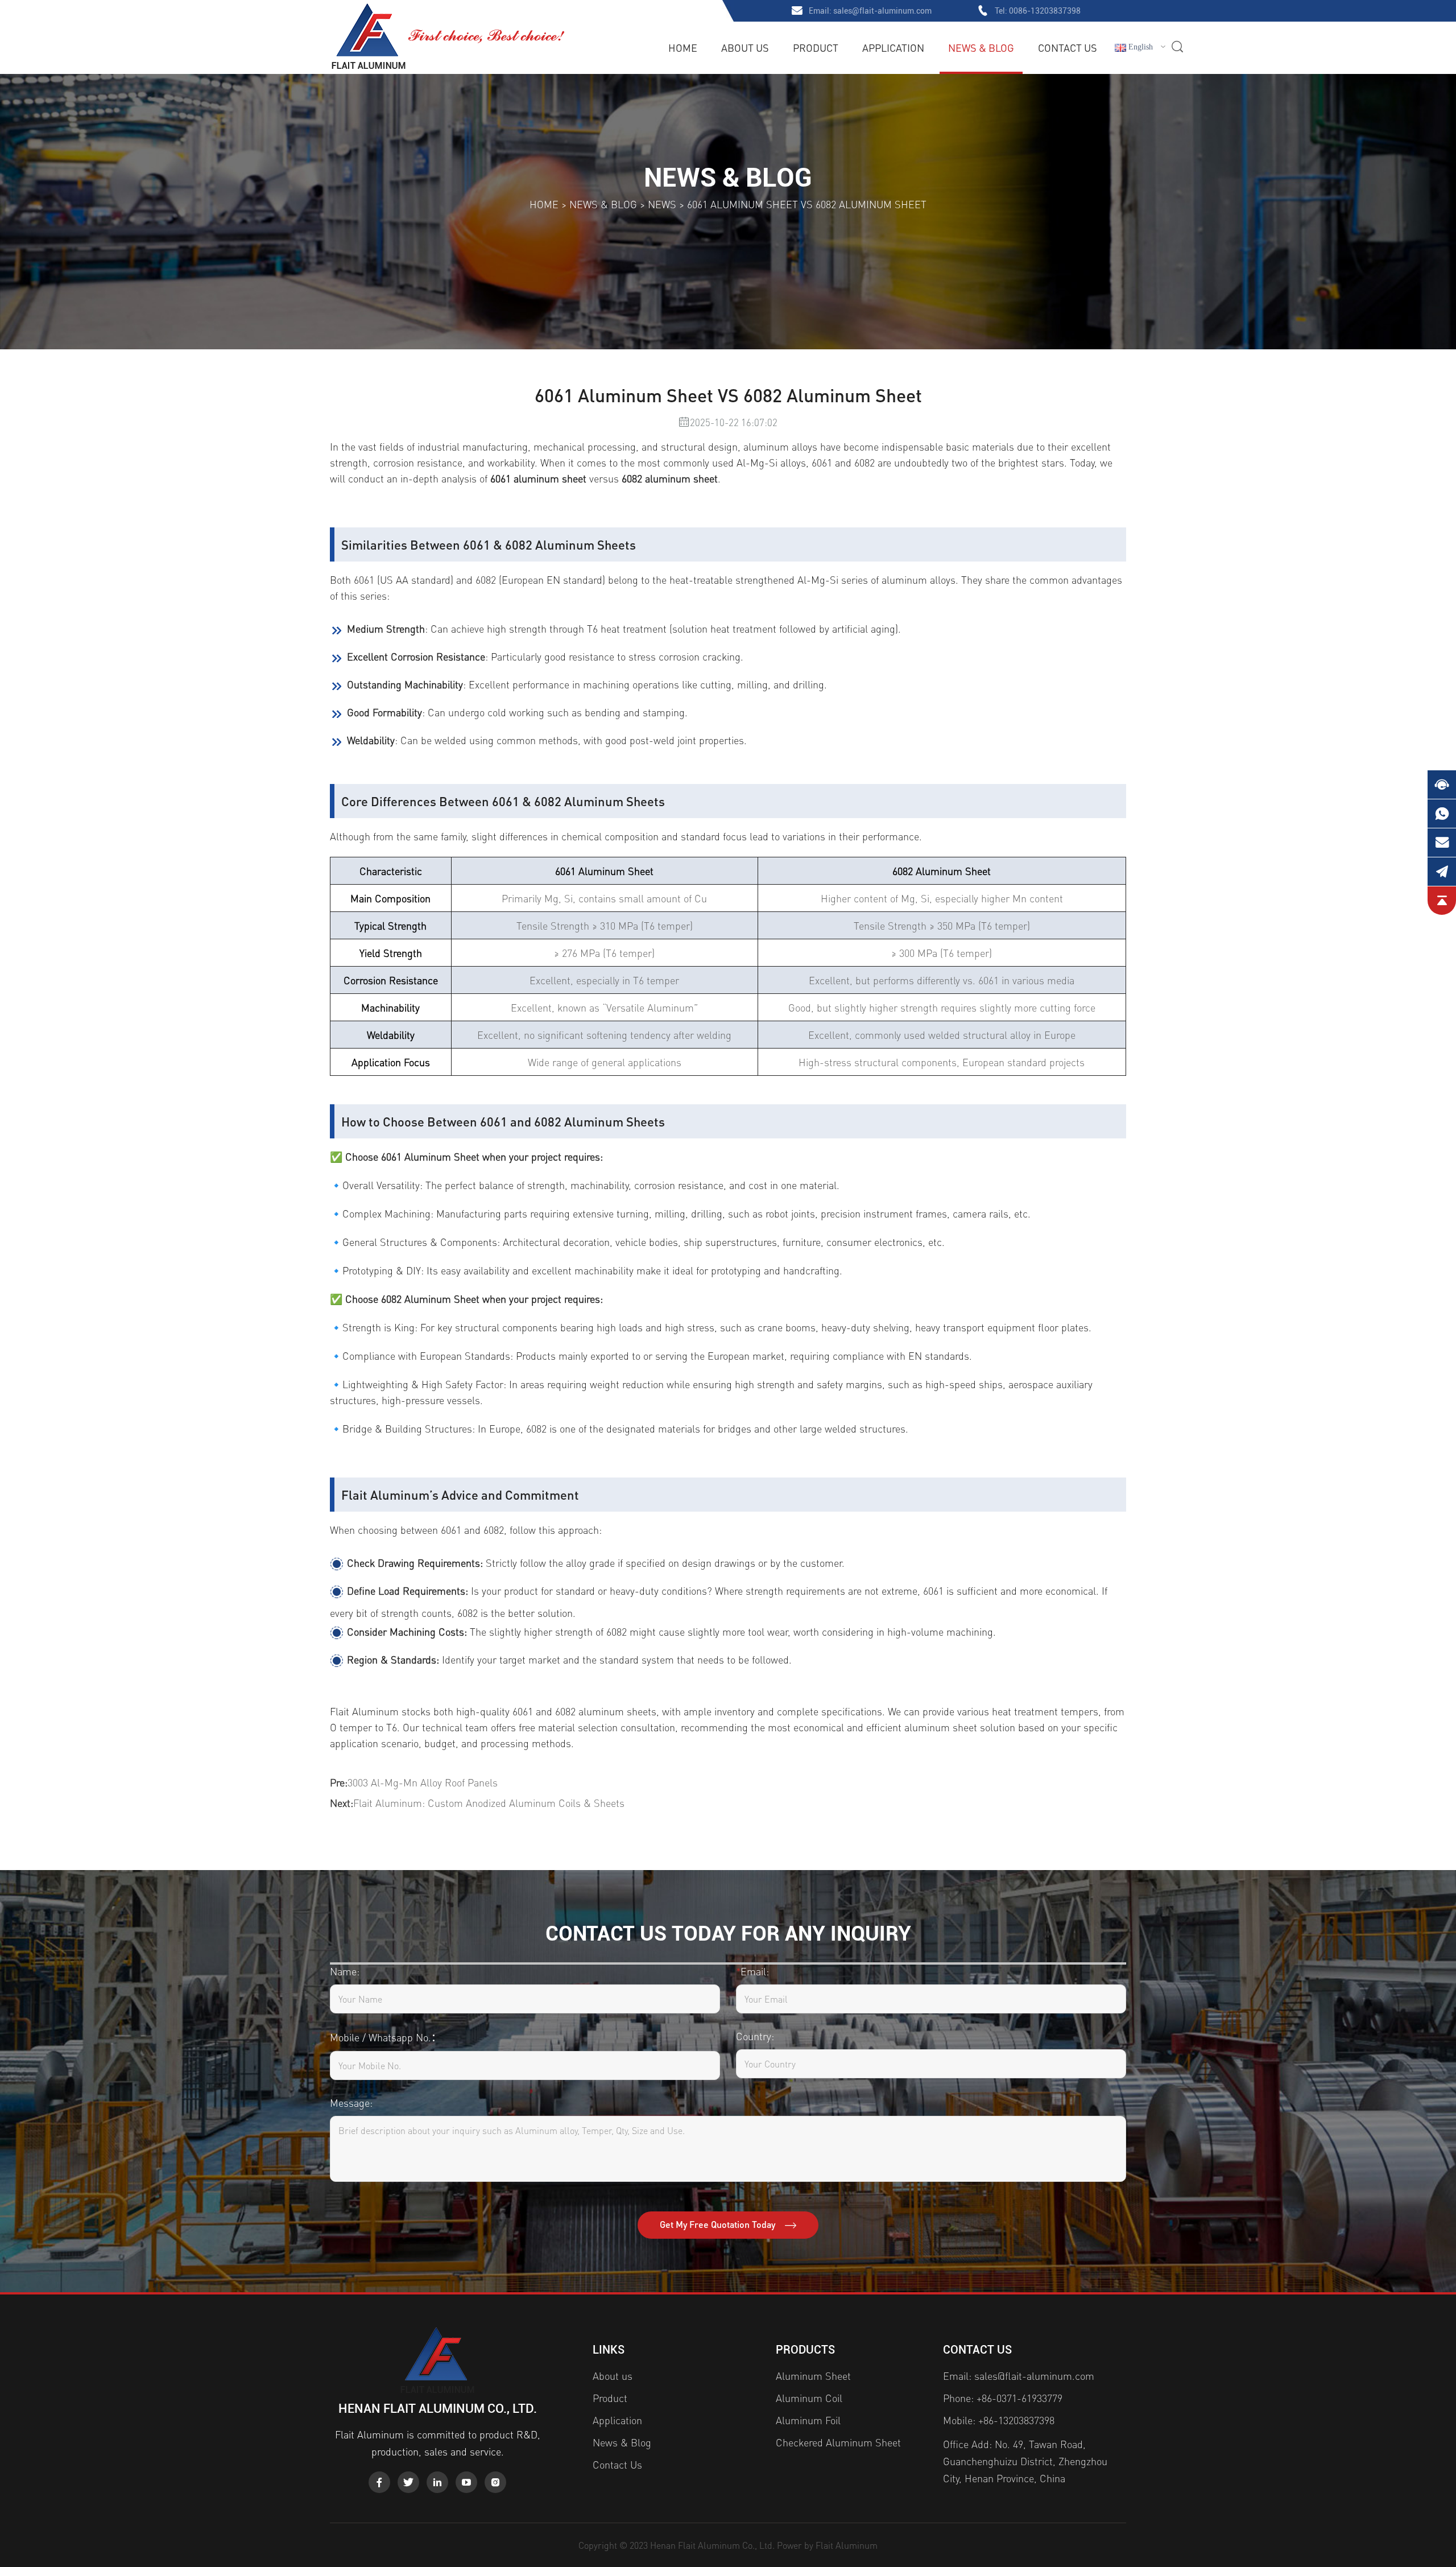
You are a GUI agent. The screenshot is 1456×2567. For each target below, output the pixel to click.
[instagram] (495, 2482)
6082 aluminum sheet (670, 478)
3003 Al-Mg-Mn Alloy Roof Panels (423, 1782)
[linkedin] (437, 2482)
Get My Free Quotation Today (719, 2224)
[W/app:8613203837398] (1442, 814)
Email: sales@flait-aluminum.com (1019, 2376)
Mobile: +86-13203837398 (999, 2420)
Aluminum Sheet (813, 2376)
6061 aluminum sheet (538, 478)
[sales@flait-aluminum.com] (1442, 843)
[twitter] (408, 2482)
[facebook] (379, 2482)
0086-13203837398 (1045, 11)
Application (893, 48)
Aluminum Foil (808, 2420)
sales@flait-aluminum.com (882, 11)
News (662, 204)
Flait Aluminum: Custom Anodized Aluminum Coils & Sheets (489, 1803)
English (1139, 47)
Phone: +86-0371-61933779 (1003, 2398)
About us (745, 48)
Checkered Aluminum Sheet (838, 2442)
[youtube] (466, 2482)
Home (683, 48)
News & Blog (981, 48)
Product (816, 48)
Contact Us (1068, 48)
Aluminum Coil (809, 2398)
